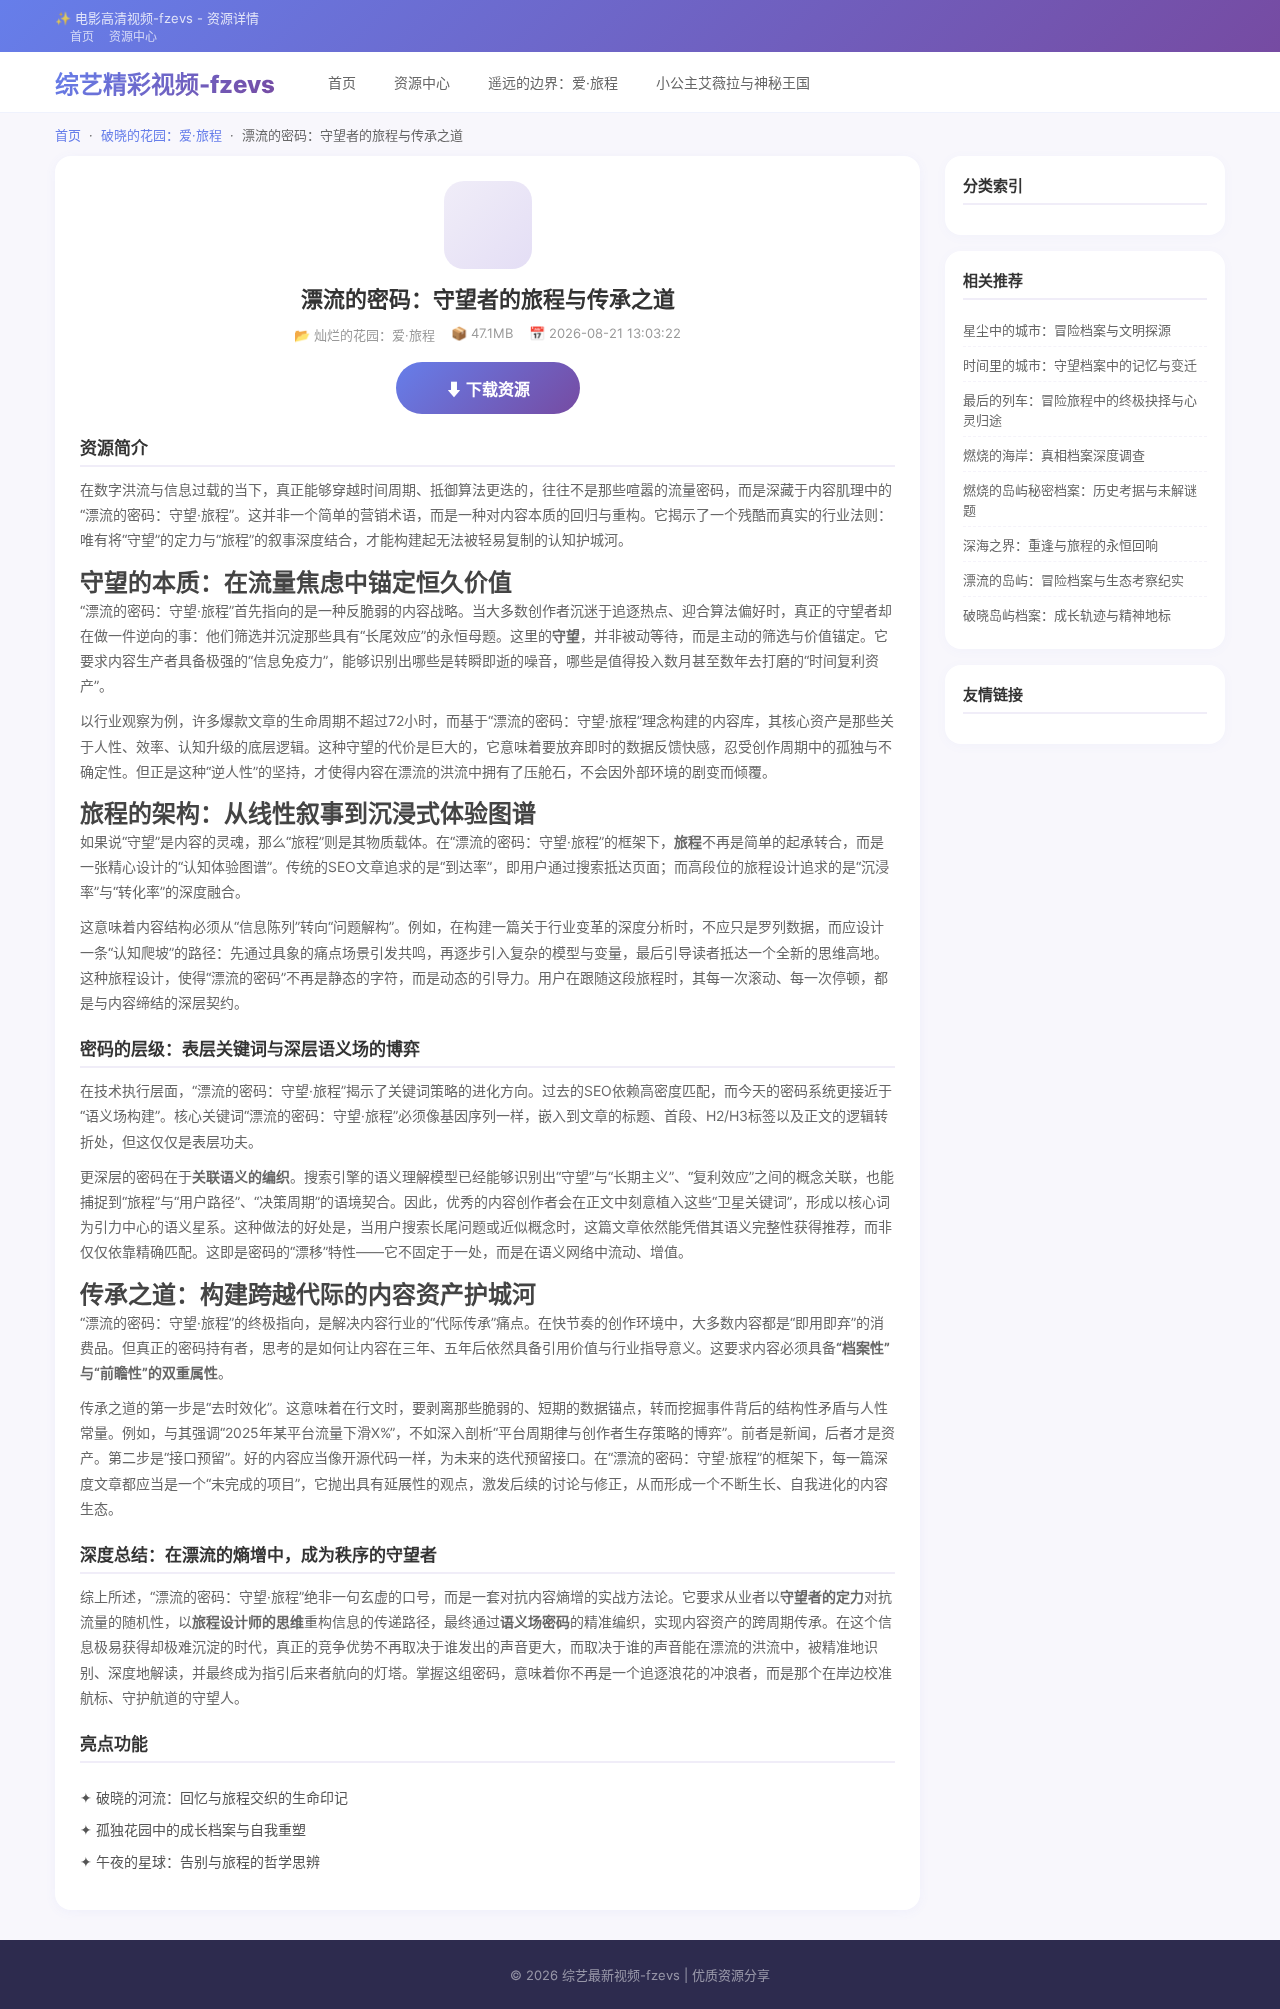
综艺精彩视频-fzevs (165, 84)
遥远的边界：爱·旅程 (553, 82)
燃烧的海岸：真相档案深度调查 (1054, 455)
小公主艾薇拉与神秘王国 (733, 82)
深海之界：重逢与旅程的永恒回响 (1060, 545)
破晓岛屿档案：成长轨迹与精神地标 (1067, 615)
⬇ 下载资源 (488, 389)
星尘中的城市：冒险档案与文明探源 (1067, 330)
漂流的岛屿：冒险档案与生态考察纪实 (1073, 580)
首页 (82, 36)
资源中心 (133, 36)
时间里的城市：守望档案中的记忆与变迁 (1080, 365)
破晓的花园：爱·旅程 (161, 135)
